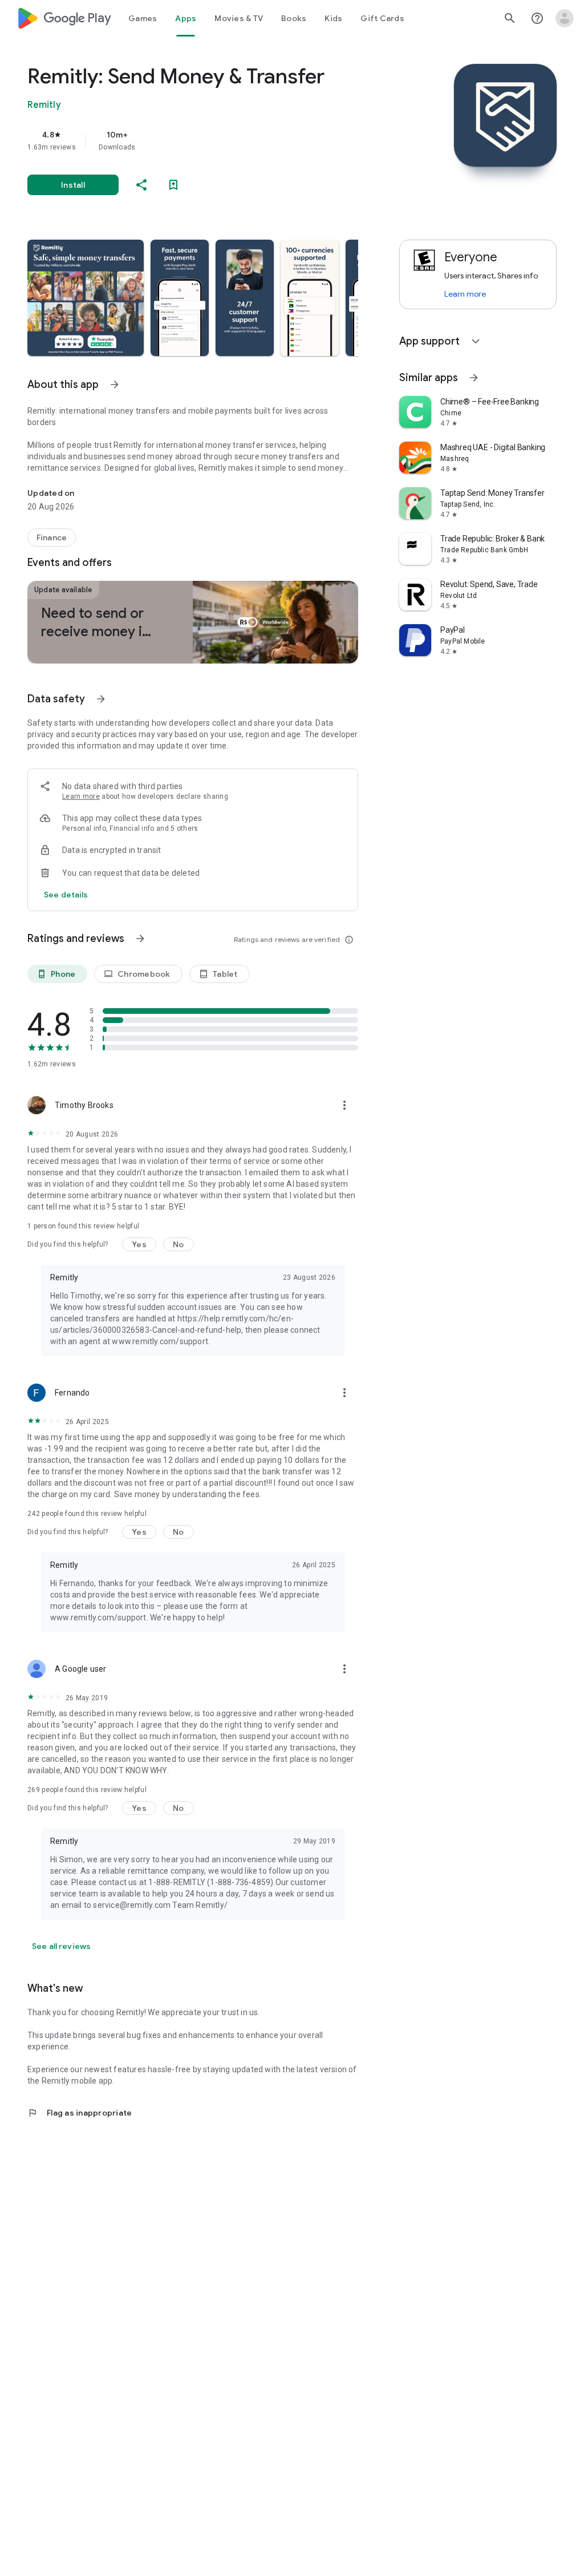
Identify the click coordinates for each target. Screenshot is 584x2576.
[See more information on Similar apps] (474, 378)
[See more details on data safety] (66, 895)
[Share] (141, 185)
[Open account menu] (565, 18)
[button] (86, 298)
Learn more (81, 796)
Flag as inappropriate (80, 2113)
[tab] (143, 18)
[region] (209, 140)
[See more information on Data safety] (101, 699)
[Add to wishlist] (173, 185)
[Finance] (52, 537)
